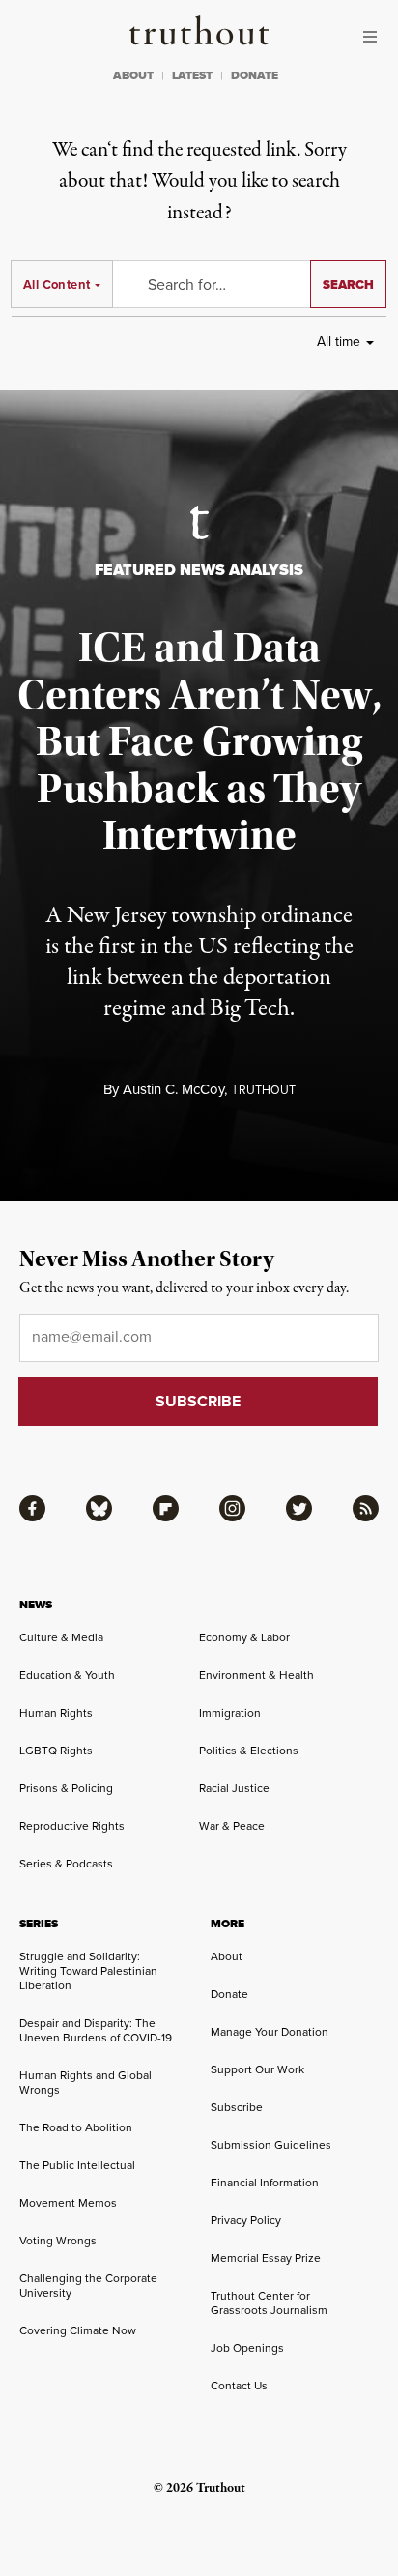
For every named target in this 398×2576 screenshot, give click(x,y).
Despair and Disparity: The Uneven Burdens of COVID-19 (96, 2030)
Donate (229, 1994)
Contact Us (239, 2386)
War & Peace (232, 1826)
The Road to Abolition (76, 2127)
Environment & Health (256, 1675)
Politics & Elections (249, 1751)
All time (339, 342)
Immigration (230, 1713)
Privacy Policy (246, 2220)
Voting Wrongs (58, 2241)
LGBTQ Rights (56, 1751)
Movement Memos (68, 2203)
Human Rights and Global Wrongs (85, 2083)
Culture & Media (61, 1637)
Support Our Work (257, 2069)
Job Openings (247, 2348)
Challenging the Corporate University (88, 2286)
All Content (57, 285)
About (227, 1956)
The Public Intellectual (77, 2165)
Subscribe (237, 2107)
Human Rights (56, 1713)
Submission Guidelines (271, 2145)
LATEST (192, 75)
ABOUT (133, 75)
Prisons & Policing (66, 1788)
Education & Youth (67, 1675)
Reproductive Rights (72, 1826)
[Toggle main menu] (375, 37)
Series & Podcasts (66, 1864)
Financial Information (265, 2183)
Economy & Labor (244, 1637)
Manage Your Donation (270, 2032)
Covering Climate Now (78, 2330)
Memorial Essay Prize (266, 2258)
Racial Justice (234, 1788)
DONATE (255, 75)
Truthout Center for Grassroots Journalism (269, 2303)
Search (348, 285)
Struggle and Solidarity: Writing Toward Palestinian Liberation (88, 1971)
